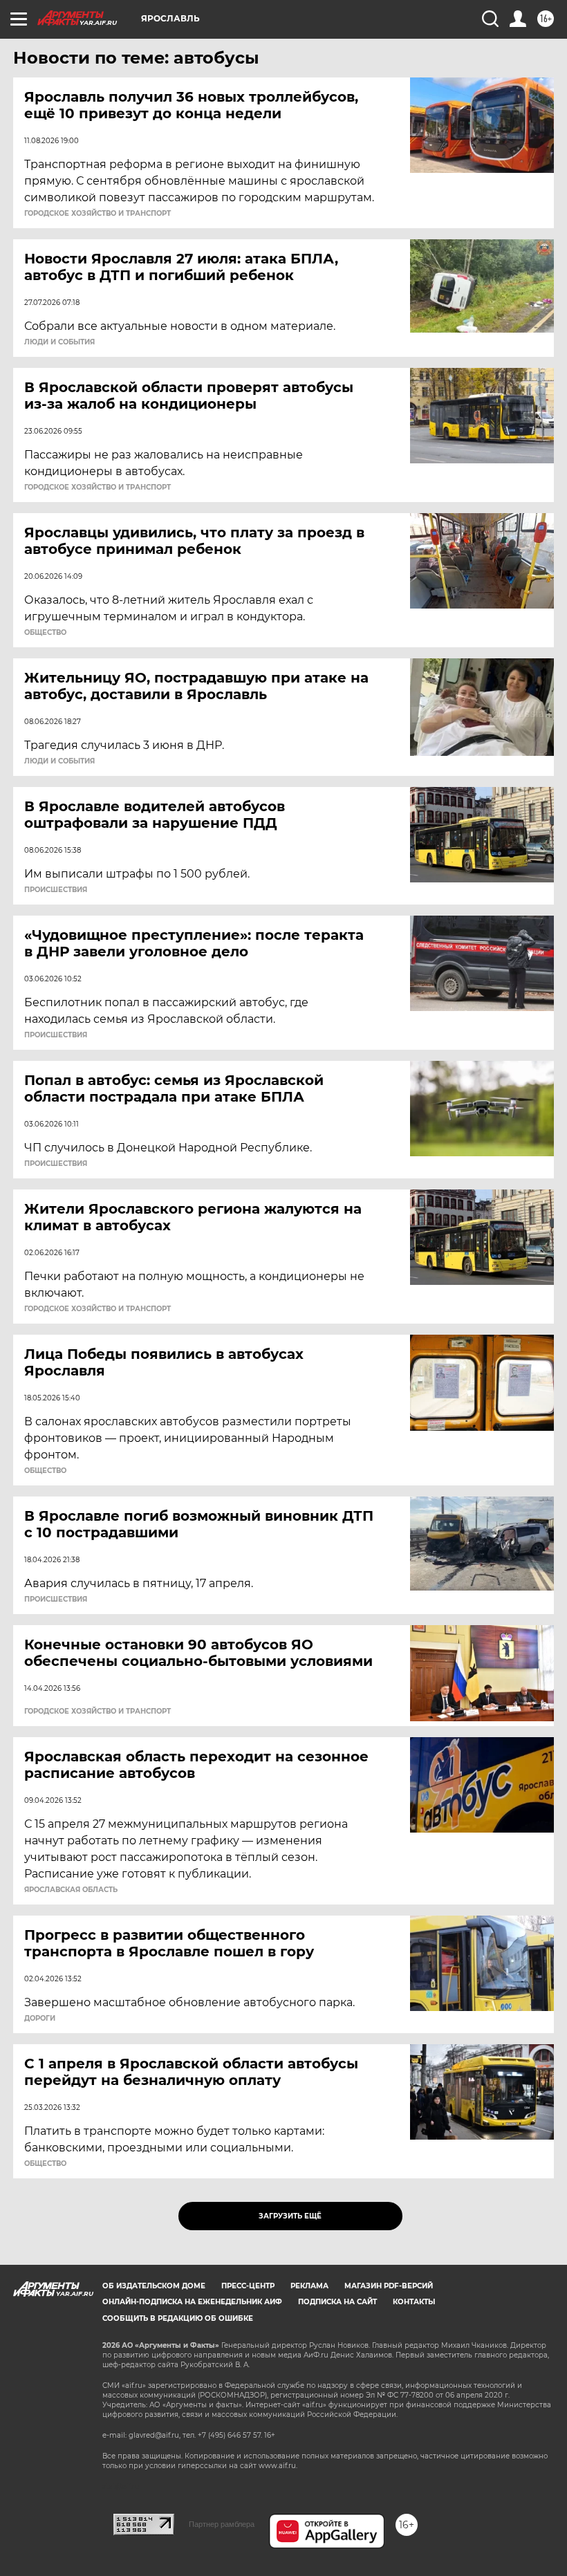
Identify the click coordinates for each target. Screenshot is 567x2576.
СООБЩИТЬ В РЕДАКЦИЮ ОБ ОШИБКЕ (178, 2318)
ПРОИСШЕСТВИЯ (56, 890)
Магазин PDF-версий (389, 2286)
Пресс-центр (248, 2286)
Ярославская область (71, 1890)
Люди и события (59, 342)
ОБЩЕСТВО (45, 633)
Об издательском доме (154, 2286)
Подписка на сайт (337, 2302)
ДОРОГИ (40, 2019)
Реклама (309, 2286)
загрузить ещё (290, 2216)
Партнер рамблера (222, 2524)
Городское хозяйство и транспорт (97, 214)
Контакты (414, 2302)
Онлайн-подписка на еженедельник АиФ (192, 2302)
